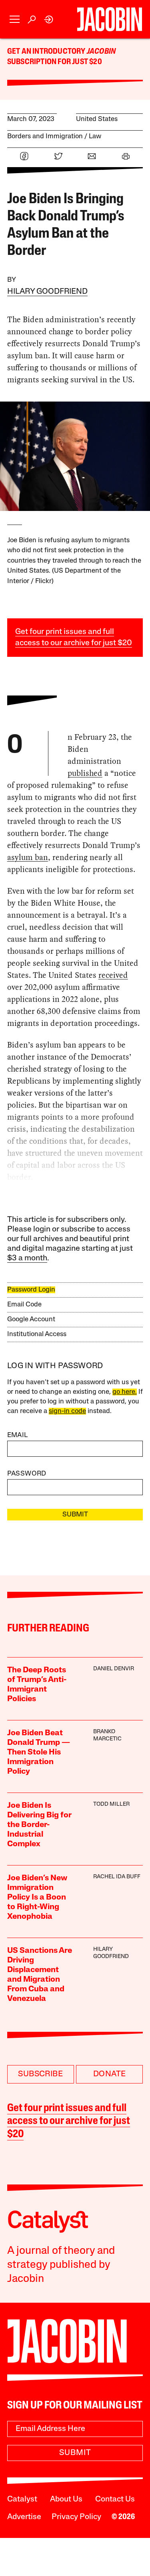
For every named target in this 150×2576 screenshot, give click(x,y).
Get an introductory (47, 52)
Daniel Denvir (114, 1669)
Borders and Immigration (45, 136)
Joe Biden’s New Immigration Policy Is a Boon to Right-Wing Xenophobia (37, 1898)
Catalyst (22, 2499)
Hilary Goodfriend (47, 292)
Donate (109, 2074)
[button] (15, 19)
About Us (66, 2499)
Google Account (31, 1319)
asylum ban (28, 857)
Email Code (24, 1305)
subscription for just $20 (55, 62)
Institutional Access (37, 1334)
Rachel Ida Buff (117, 1877)
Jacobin (101, 52)
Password (27, 1474)
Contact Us (115, 2499)
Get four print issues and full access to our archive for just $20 (69, 2122)
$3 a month (27, 1258)
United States (97, 119)
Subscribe (40, 2074)
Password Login (31, 1290)
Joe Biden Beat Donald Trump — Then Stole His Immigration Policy (39, 1752)
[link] (49, 19)
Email (18, 1435)
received (113, 975)
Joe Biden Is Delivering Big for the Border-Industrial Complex (39, 1825)
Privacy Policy (76, 2517)
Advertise (24, 2517)
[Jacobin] (109, 19)
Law (95, 136)
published (85, 773)
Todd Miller (111, 1804)
